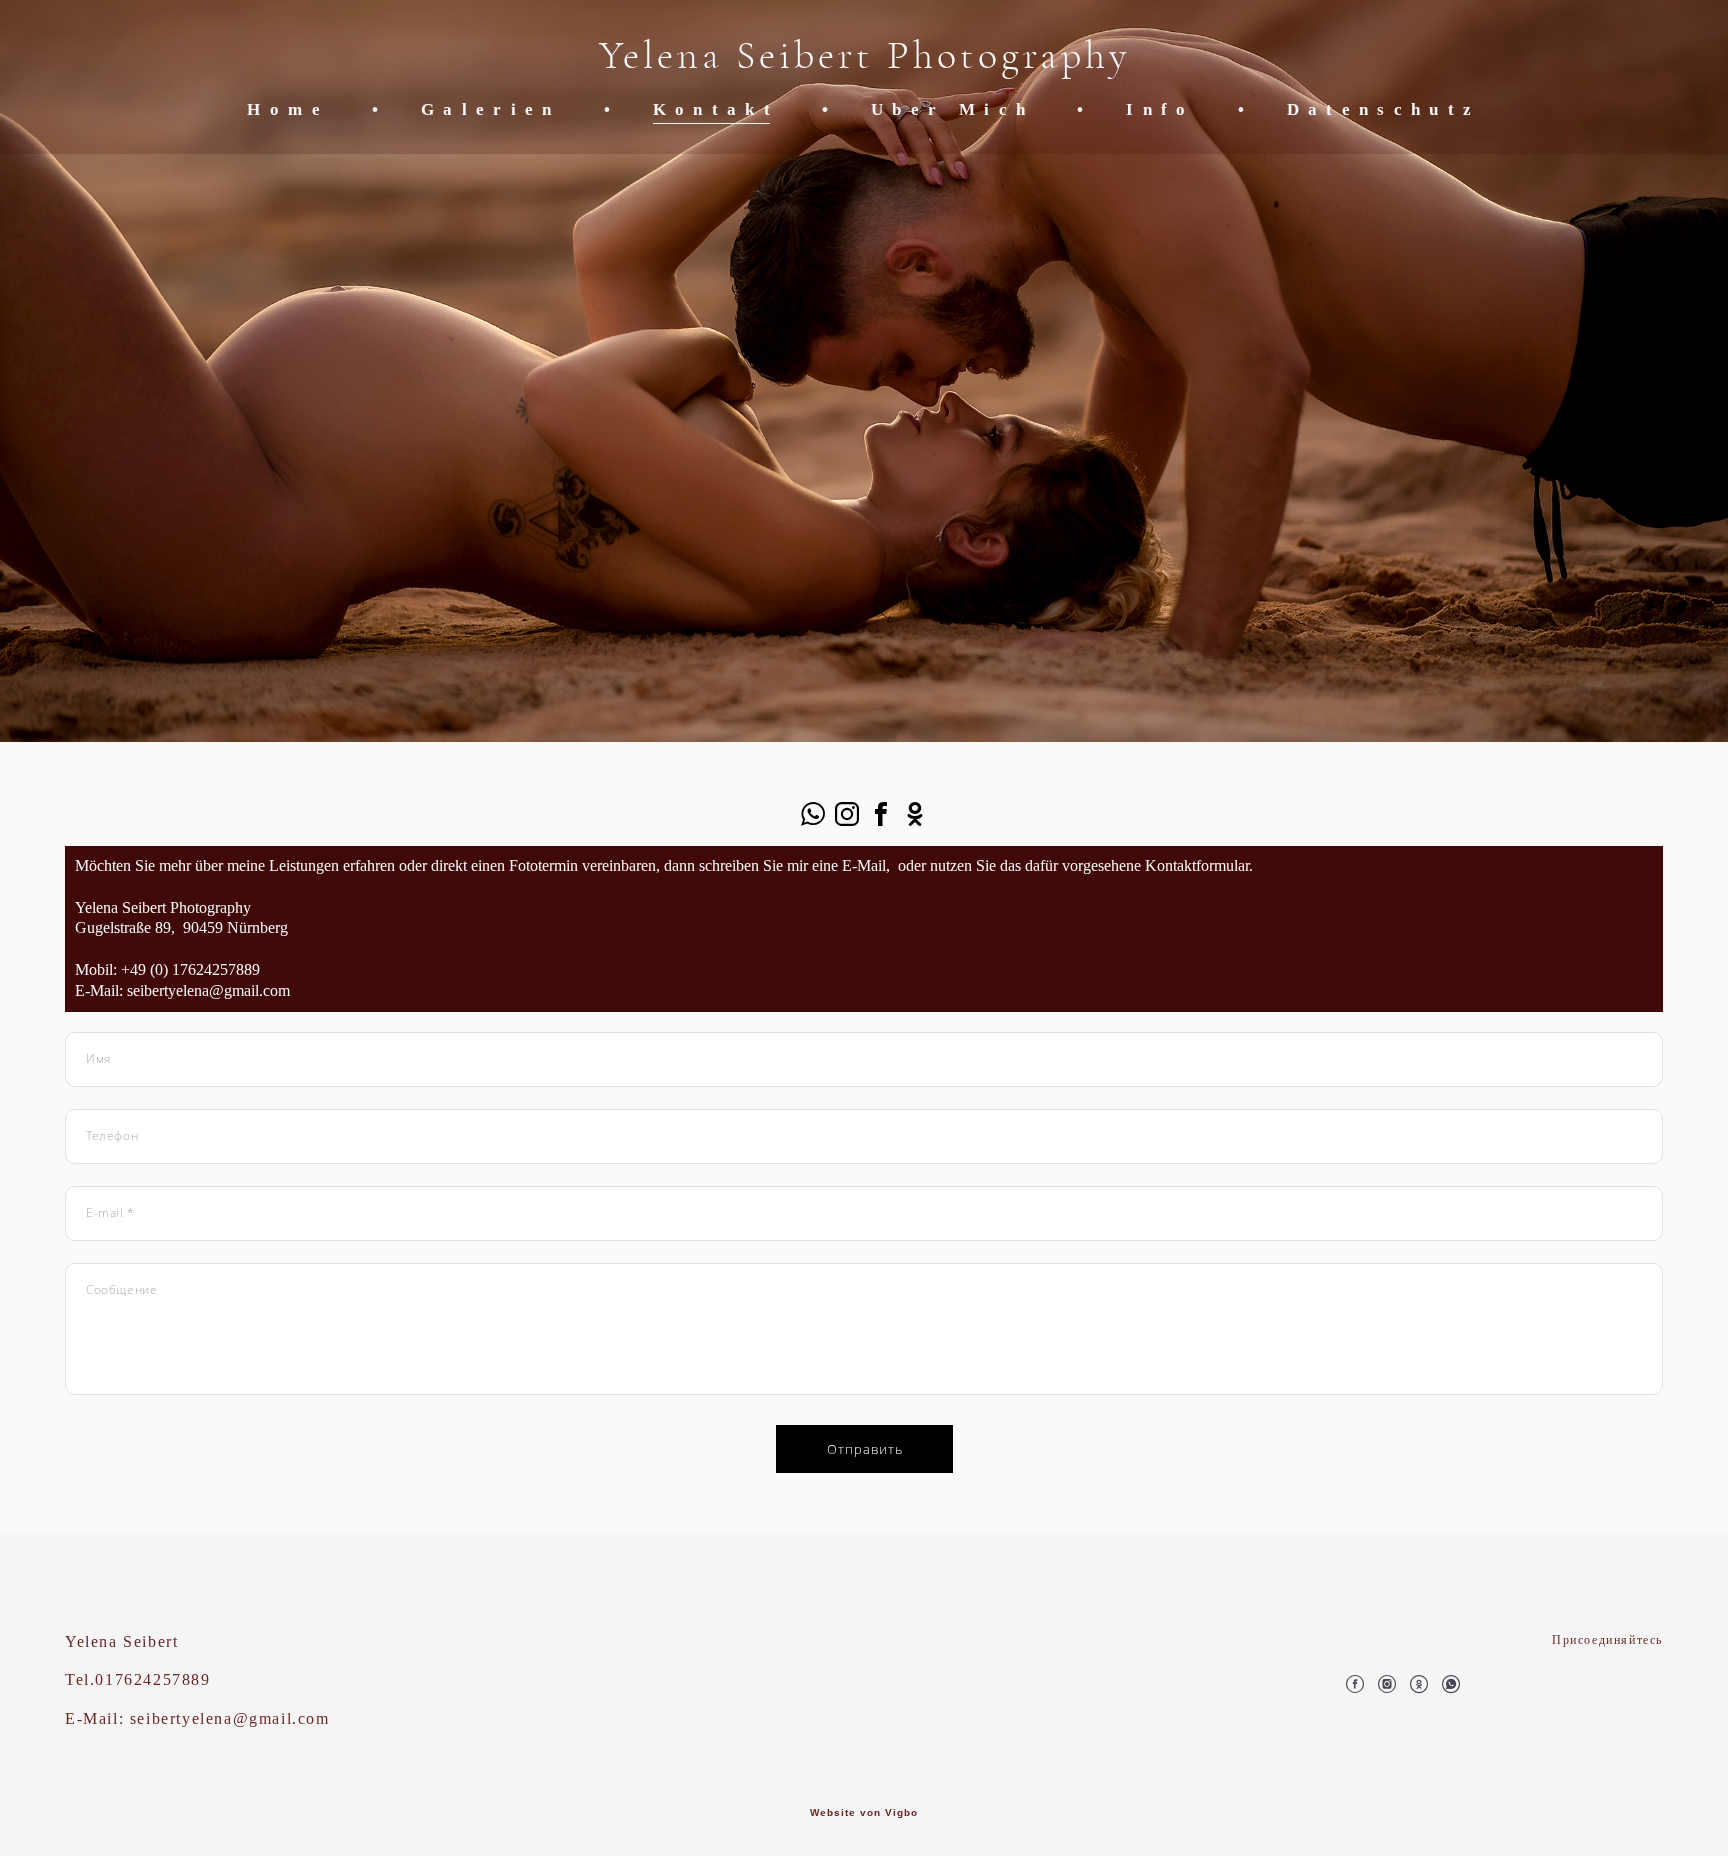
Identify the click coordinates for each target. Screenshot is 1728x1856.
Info (1160, 109)
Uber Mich (952, 109)
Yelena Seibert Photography (864, 56)
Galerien (491, 109)
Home (287, 109)
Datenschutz (1384, 109)
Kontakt (716, 109)
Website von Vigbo (864, 1813)
